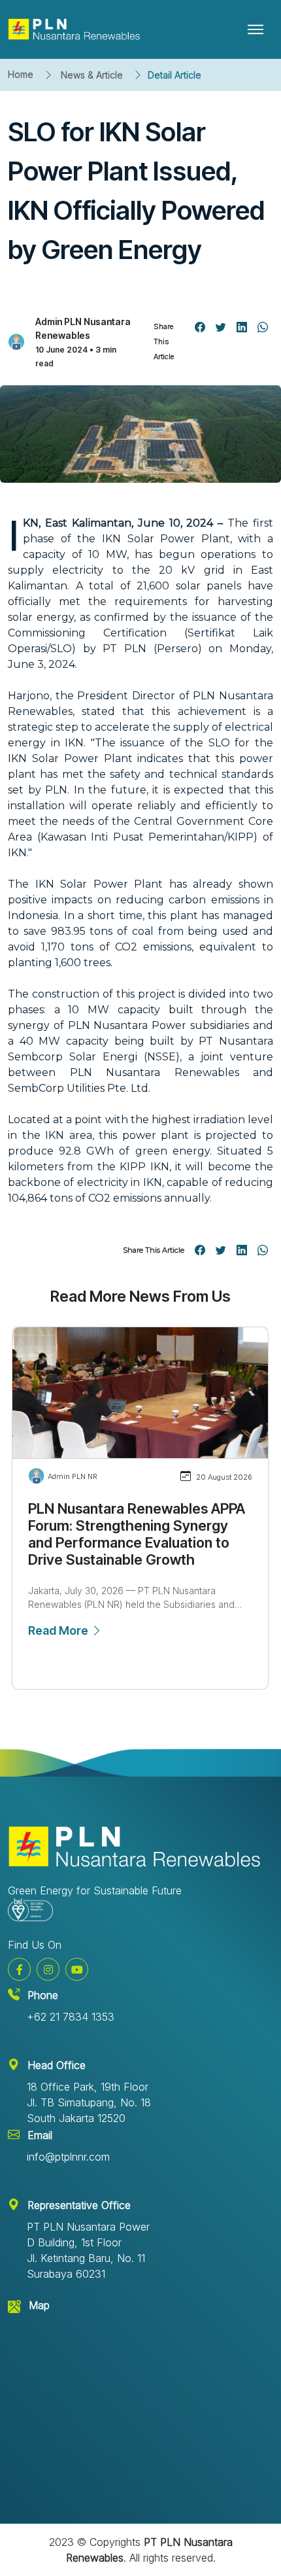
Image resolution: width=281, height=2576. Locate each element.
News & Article (92, 75)
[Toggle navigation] (256, 29)
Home (21, 74)
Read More (59, 1630)
